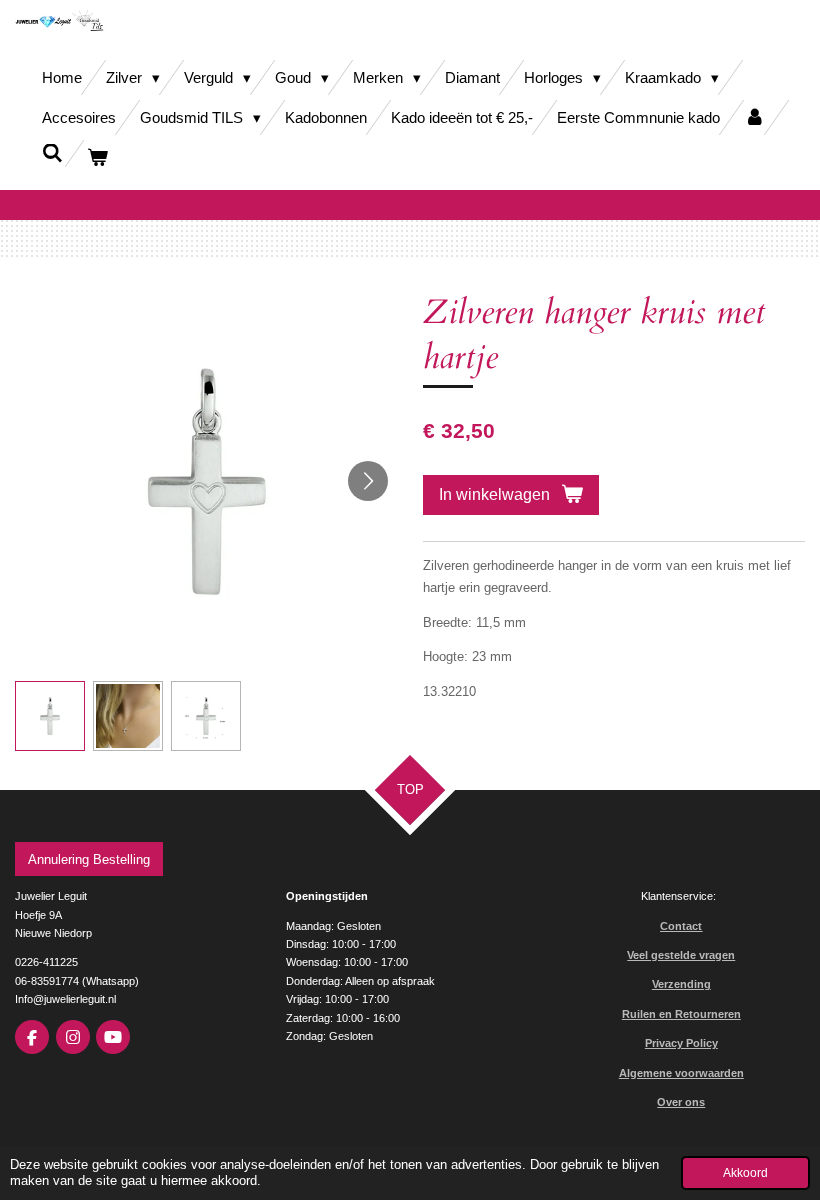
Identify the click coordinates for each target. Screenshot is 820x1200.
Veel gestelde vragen (681, 955)
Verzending (681, 984)
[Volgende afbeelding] (368, 481)
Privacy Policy (681, 1043)
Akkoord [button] (745, 1172)
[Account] (754, 117)
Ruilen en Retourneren (681, 1014)
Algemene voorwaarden (681, 1073)
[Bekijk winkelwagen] (97, 157)
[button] (50, 716)
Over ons (681, 1102)
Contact (681, 926)
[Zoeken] (52, 153)
